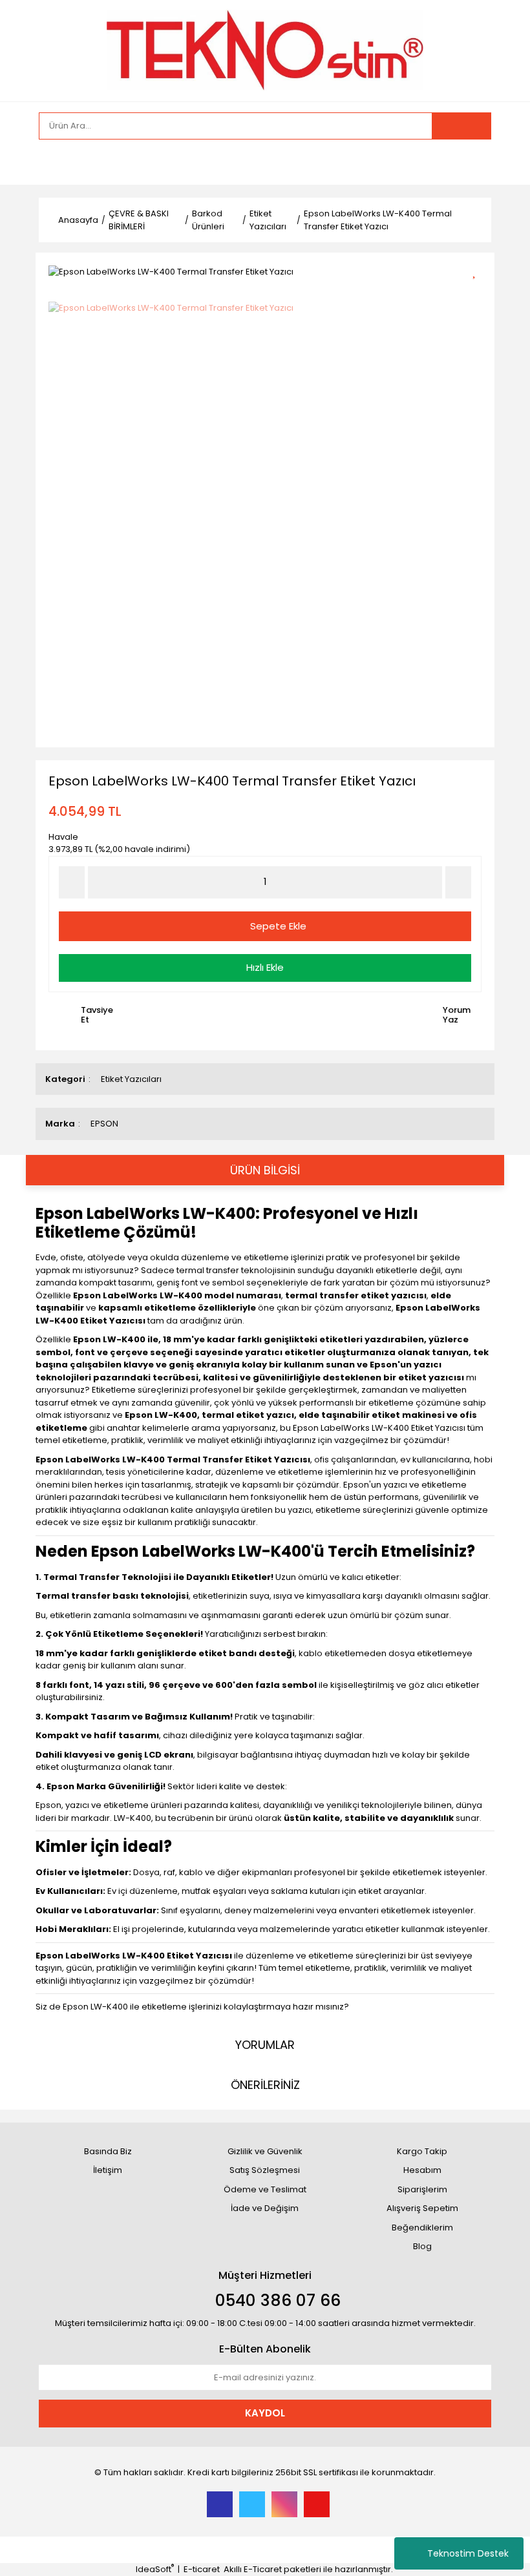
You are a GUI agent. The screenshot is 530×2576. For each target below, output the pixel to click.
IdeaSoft (155, 2569)
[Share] (479, 293)
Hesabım (422, 2170)
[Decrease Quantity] (72, 882)
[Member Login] (52, 162)
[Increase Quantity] (458, 882)
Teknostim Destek (468, 2553)
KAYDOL (265, 2413)
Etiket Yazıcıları (131, 1079)
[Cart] (472, 162)
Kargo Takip (422, 2151)
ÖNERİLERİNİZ (265, 2085)
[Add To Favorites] (479, 270)
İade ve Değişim (265, 2208)
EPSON (104, 1124)
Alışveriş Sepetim (422, 2208)
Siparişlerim (422, 2189)
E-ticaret (202, 2569)
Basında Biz (108, 2151)
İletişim (108, 2170)
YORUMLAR (265, 2045)
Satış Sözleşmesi (265, 2170)
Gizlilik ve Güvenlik (265, 2151)
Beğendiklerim (422, 2228)
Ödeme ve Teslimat (265, 2189)
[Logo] (265, 49)
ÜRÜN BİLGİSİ (265, 1170)
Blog (422, 2246)
